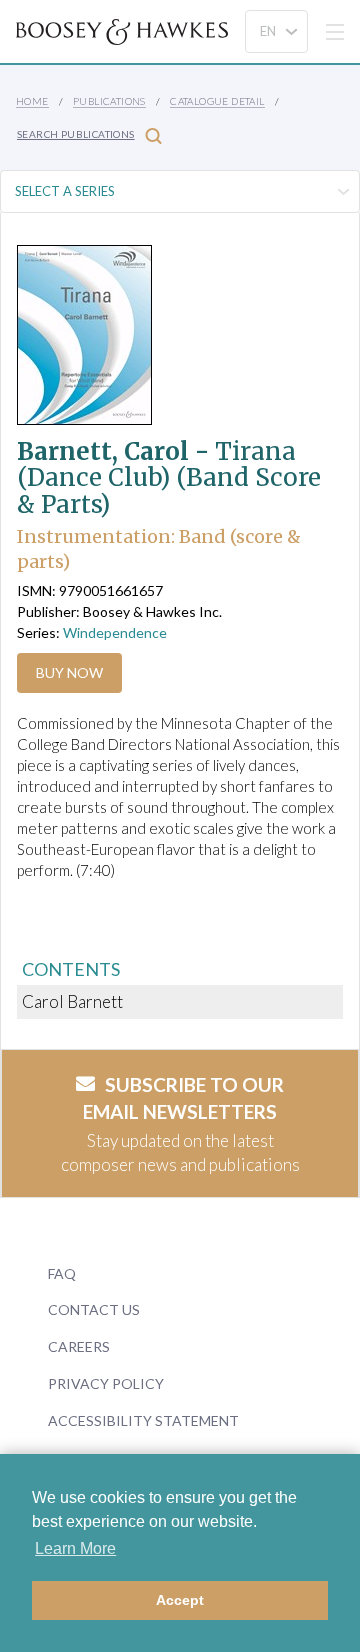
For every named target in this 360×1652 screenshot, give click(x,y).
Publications (109, 101)
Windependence (115, 632)
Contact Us (94, 1309)
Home (32, 101)
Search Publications (76, 134)
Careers (79, 1346)
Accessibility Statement (143, 1420)
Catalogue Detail (217, 101)
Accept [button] (180, 1600)
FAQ (62, 1273)
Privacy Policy (106, 1383)
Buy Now (69, 672)
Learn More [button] (75, 1548)
